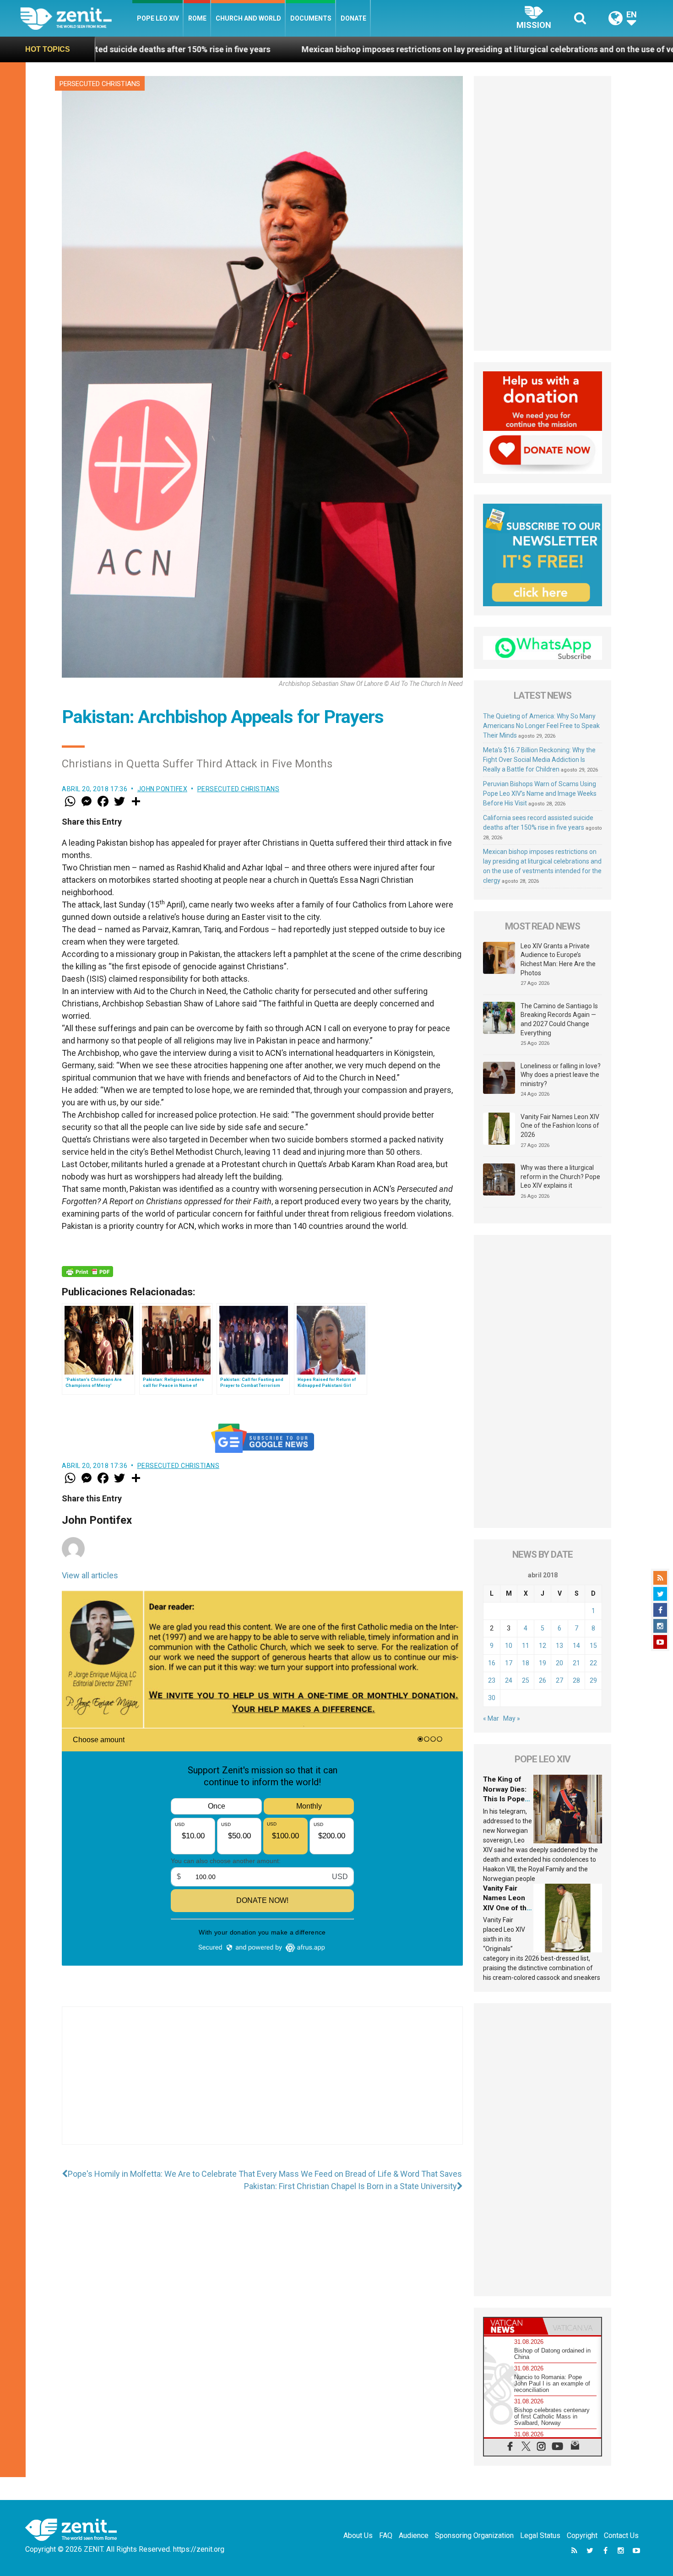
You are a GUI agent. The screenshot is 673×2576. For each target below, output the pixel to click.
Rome (197, 18)
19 (543, 1663)
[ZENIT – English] (76, 18)
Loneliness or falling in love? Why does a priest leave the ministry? (561, 1075)
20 (559, 1663)
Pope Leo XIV (158, 18)
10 (509, 1646)
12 (543, 1646)
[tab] (513, 2326)
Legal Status (540, 2535)
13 (559, 1646)
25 (526, 1680)
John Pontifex (163, 789)
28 (576, 1680)
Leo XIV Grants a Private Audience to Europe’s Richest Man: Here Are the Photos (558, 959)
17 (509, 1663)
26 (543, 1680)
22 (593, 1663)
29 (593, 1680)
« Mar (491, 1718)
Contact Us (621, 2535)
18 (526, 1663)
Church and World (248, 18)
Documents (311, 18)
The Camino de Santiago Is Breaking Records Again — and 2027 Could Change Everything (559, 1019)
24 (509, 1680)
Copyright (582, 2535)
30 (492, 1698)
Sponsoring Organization (474, 2535)
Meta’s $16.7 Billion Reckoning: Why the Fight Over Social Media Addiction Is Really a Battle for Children (539, 760)
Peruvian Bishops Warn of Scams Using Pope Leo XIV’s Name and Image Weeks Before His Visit (540, 793)
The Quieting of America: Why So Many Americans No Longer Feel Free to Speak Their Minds (541, 726)
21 (576, 1663)
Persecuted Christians (100, 84)
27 (559, 1680)
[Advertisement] (262, 2085)
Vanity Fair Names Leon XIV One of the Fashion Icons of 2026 (560, 1126)
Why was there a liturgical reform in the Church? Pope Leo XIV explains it (560, 1177)
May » (512, 1718)
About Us (358, 2535)
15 (593, 1646)
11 (526, 1646)
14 (576, 1646)
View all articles (90, 1575)
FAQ (386, 2535)
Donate (353, 18)
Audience (414, 2535)
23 (492, 1680)
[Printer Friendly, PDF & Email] (87, 1272)
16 (492, 1663)
